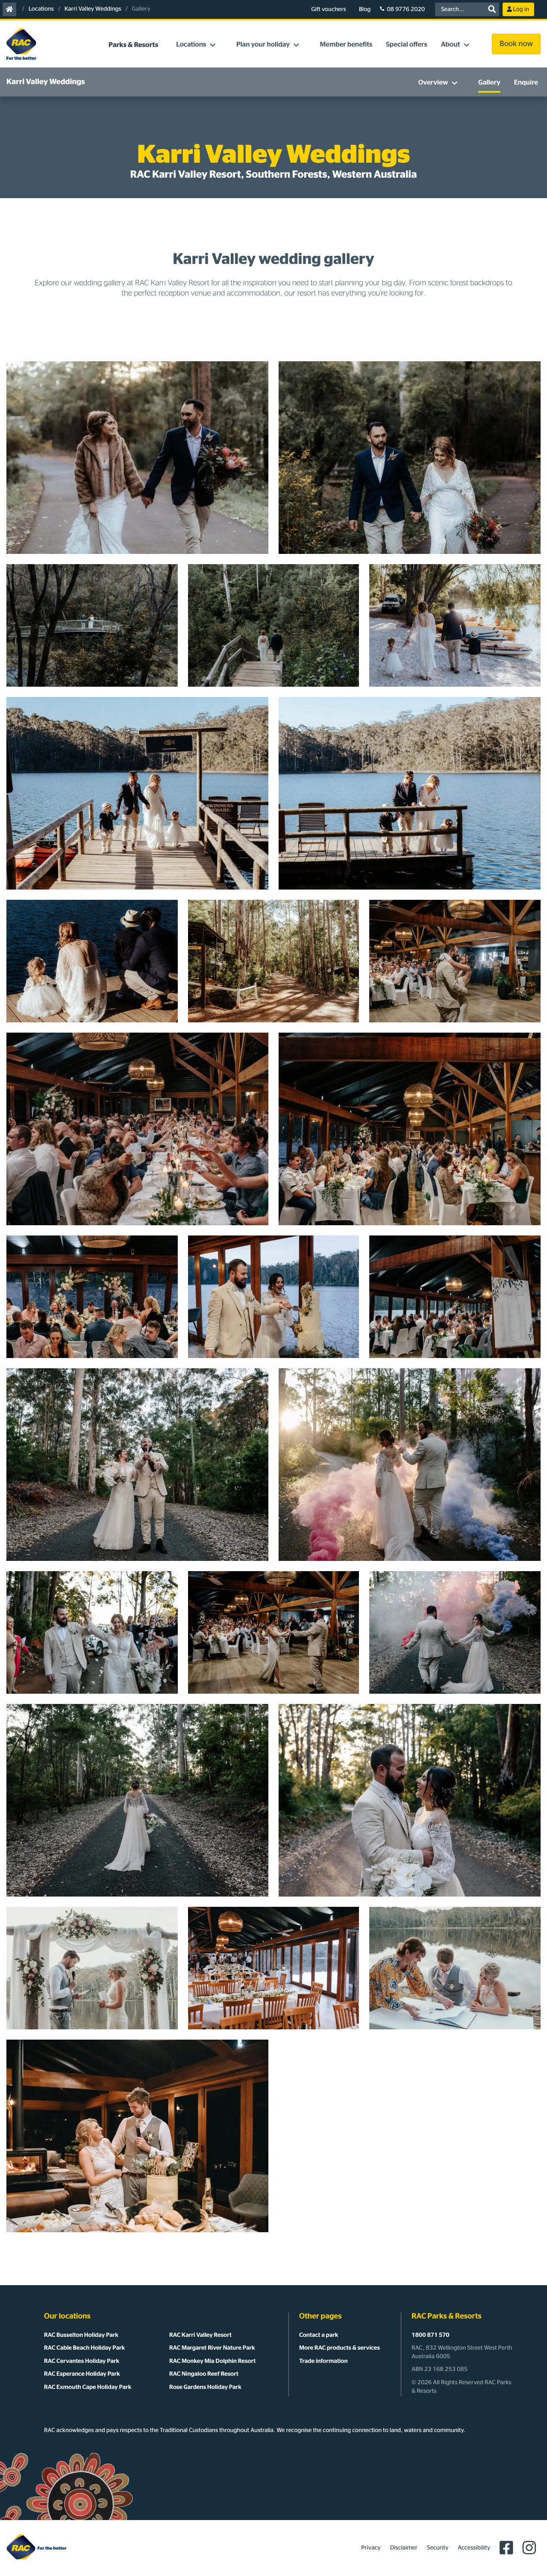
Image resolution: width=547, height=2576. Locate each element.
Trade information (323, 2361)
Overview (433, 83)
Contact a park (319, 2335)
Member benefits (346, 45)
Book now (516, 44)
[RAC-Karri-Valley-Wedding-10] (410, 1465)
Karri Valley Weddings (93, 9)
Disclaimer (404, 2548)
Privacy (371, 2548)
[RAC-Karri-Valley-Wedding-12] (455, 1297)
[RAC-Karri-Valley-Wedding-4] (92, 1968)
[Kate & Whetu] (137, 458)
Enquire (526, 83)
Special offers (406, 45)
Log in (521, 9)
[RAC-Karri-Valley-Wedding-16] (137, 1129)
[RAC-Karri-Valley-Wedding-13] (274, 1297)
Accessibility (474, 2548)
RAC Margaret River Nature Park (212, 2348)
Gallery (489, 83)
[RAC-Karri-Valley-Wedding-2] (455, 1968)
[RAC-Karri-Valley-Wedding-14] (92, 1297)
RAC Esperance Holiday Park (82, 2374)
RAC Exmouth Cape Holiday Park (88, 2387)
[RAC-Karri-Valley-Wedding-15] (410, 1129)
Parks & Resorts (133, 45)
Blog (365, 9)
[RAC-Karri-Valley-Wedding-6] (137, 1800)
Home (10, 10)
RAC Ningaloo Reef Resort (204, 2374)
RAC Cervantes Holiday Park (82, 2361)
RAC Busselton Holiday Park (81, 2335)
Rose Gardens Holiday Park (205, 2387)
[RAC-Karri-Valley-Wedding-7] (455, 1632)
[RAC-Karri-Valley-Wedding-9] (92, 1632)
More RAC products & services (340, 2348)
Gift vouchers (328, 9)
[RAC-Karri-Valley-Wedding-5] (410, 1800)
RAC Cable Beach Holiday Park (84, 2348)
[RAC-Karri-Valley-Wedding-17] (455, 961)
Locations (41, 9)
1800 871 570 (431, 2335)
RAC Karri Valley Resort (200, 2335)
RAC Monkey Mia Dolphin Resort (212, 2361)
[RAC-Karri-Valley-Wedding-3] (274, 1968)
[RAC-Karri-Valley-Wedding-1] (137, 2136)
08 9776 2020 (406, 9)
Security (438, 2548)
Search (492, 9)
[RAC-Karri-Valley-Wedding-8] (274, 1632)
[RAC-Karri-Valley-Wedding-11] (137, 1465)
